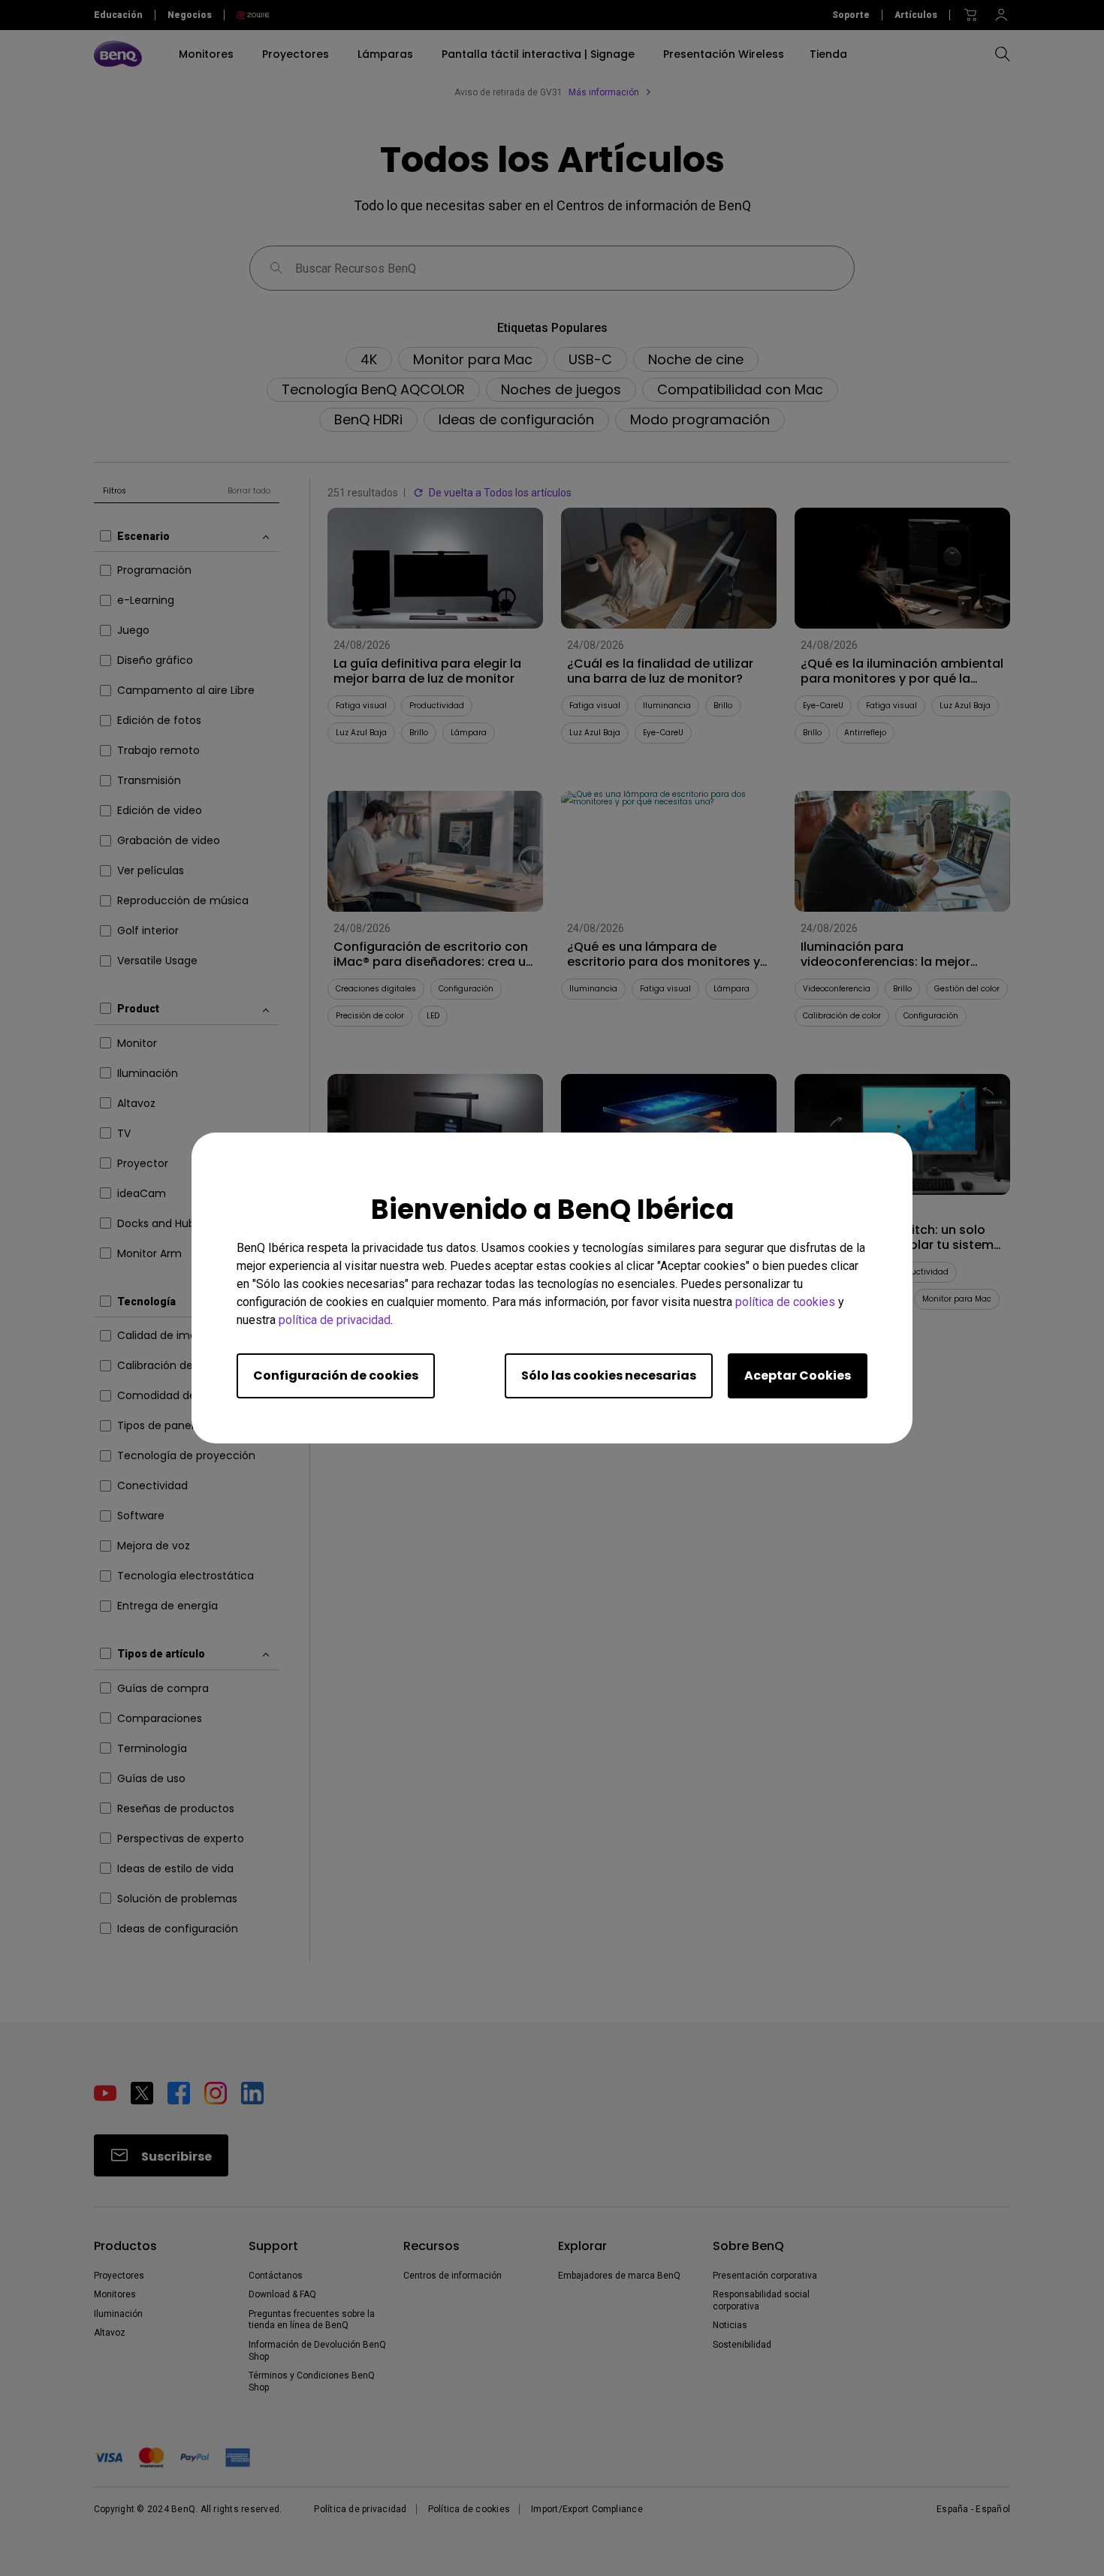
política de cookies (785, 1302)
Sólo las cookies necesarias (609, 1375)
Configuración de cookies (336, 1375)
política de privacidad (335, 1320)
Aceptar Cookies (798, 1375)
